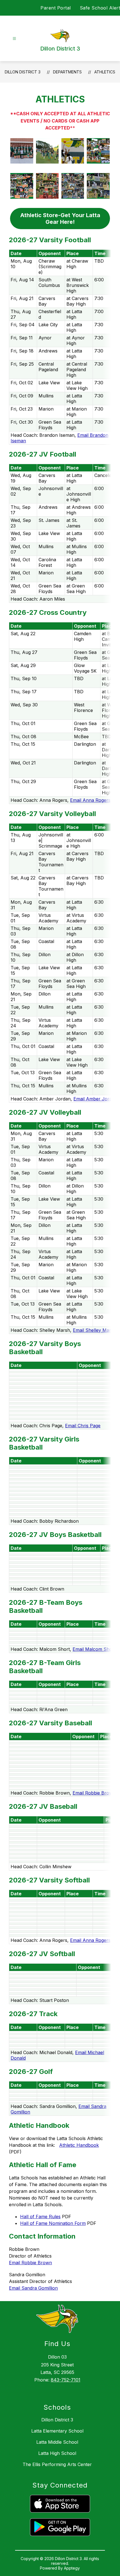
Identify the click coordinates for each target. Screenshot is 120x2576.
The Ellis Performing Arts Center (57, 2464)
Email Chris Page (83, 1426)
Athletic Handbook (79, 2145)
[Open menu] (14, 39)
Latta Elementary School (57, 2431)
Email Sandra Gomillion (33, 2288)
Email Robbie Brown (94, 1793)
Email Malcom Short (94, 1649)
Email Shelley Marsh (94, 1330)
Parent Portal (56, 8)
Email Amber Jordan (95, 1099)
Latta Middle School (57, 2442)
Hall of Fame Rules (40, 2217)
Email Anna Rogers (90, 800)
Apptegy (72, 2568)
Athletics (105, 72)
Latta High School (57, 2453)
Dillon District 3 (23, 72)
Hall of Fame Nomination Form (53, 2223)
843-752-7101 (66, 2380)
